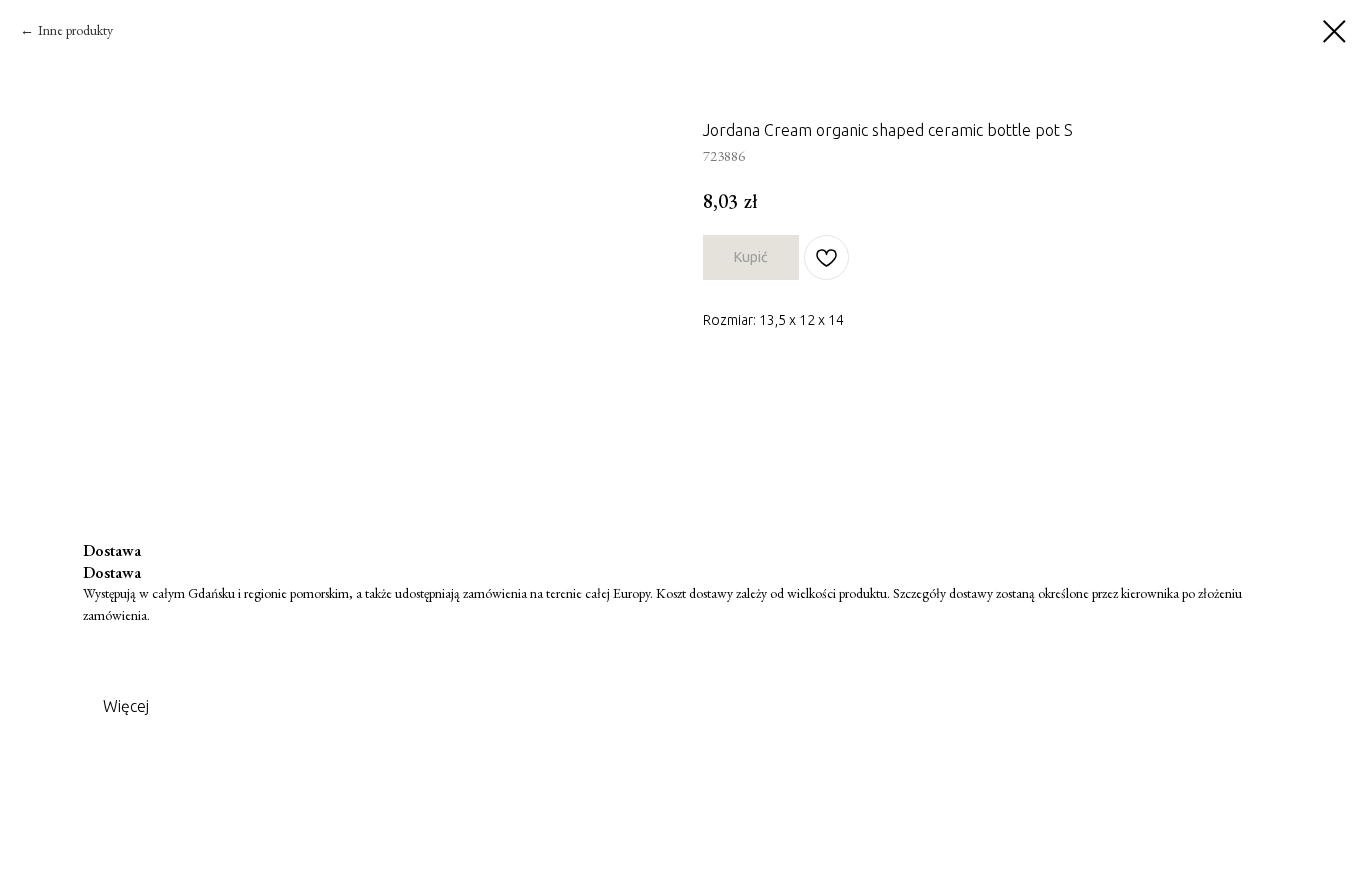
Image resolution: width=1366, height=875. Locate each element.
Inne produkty (75, 30)
